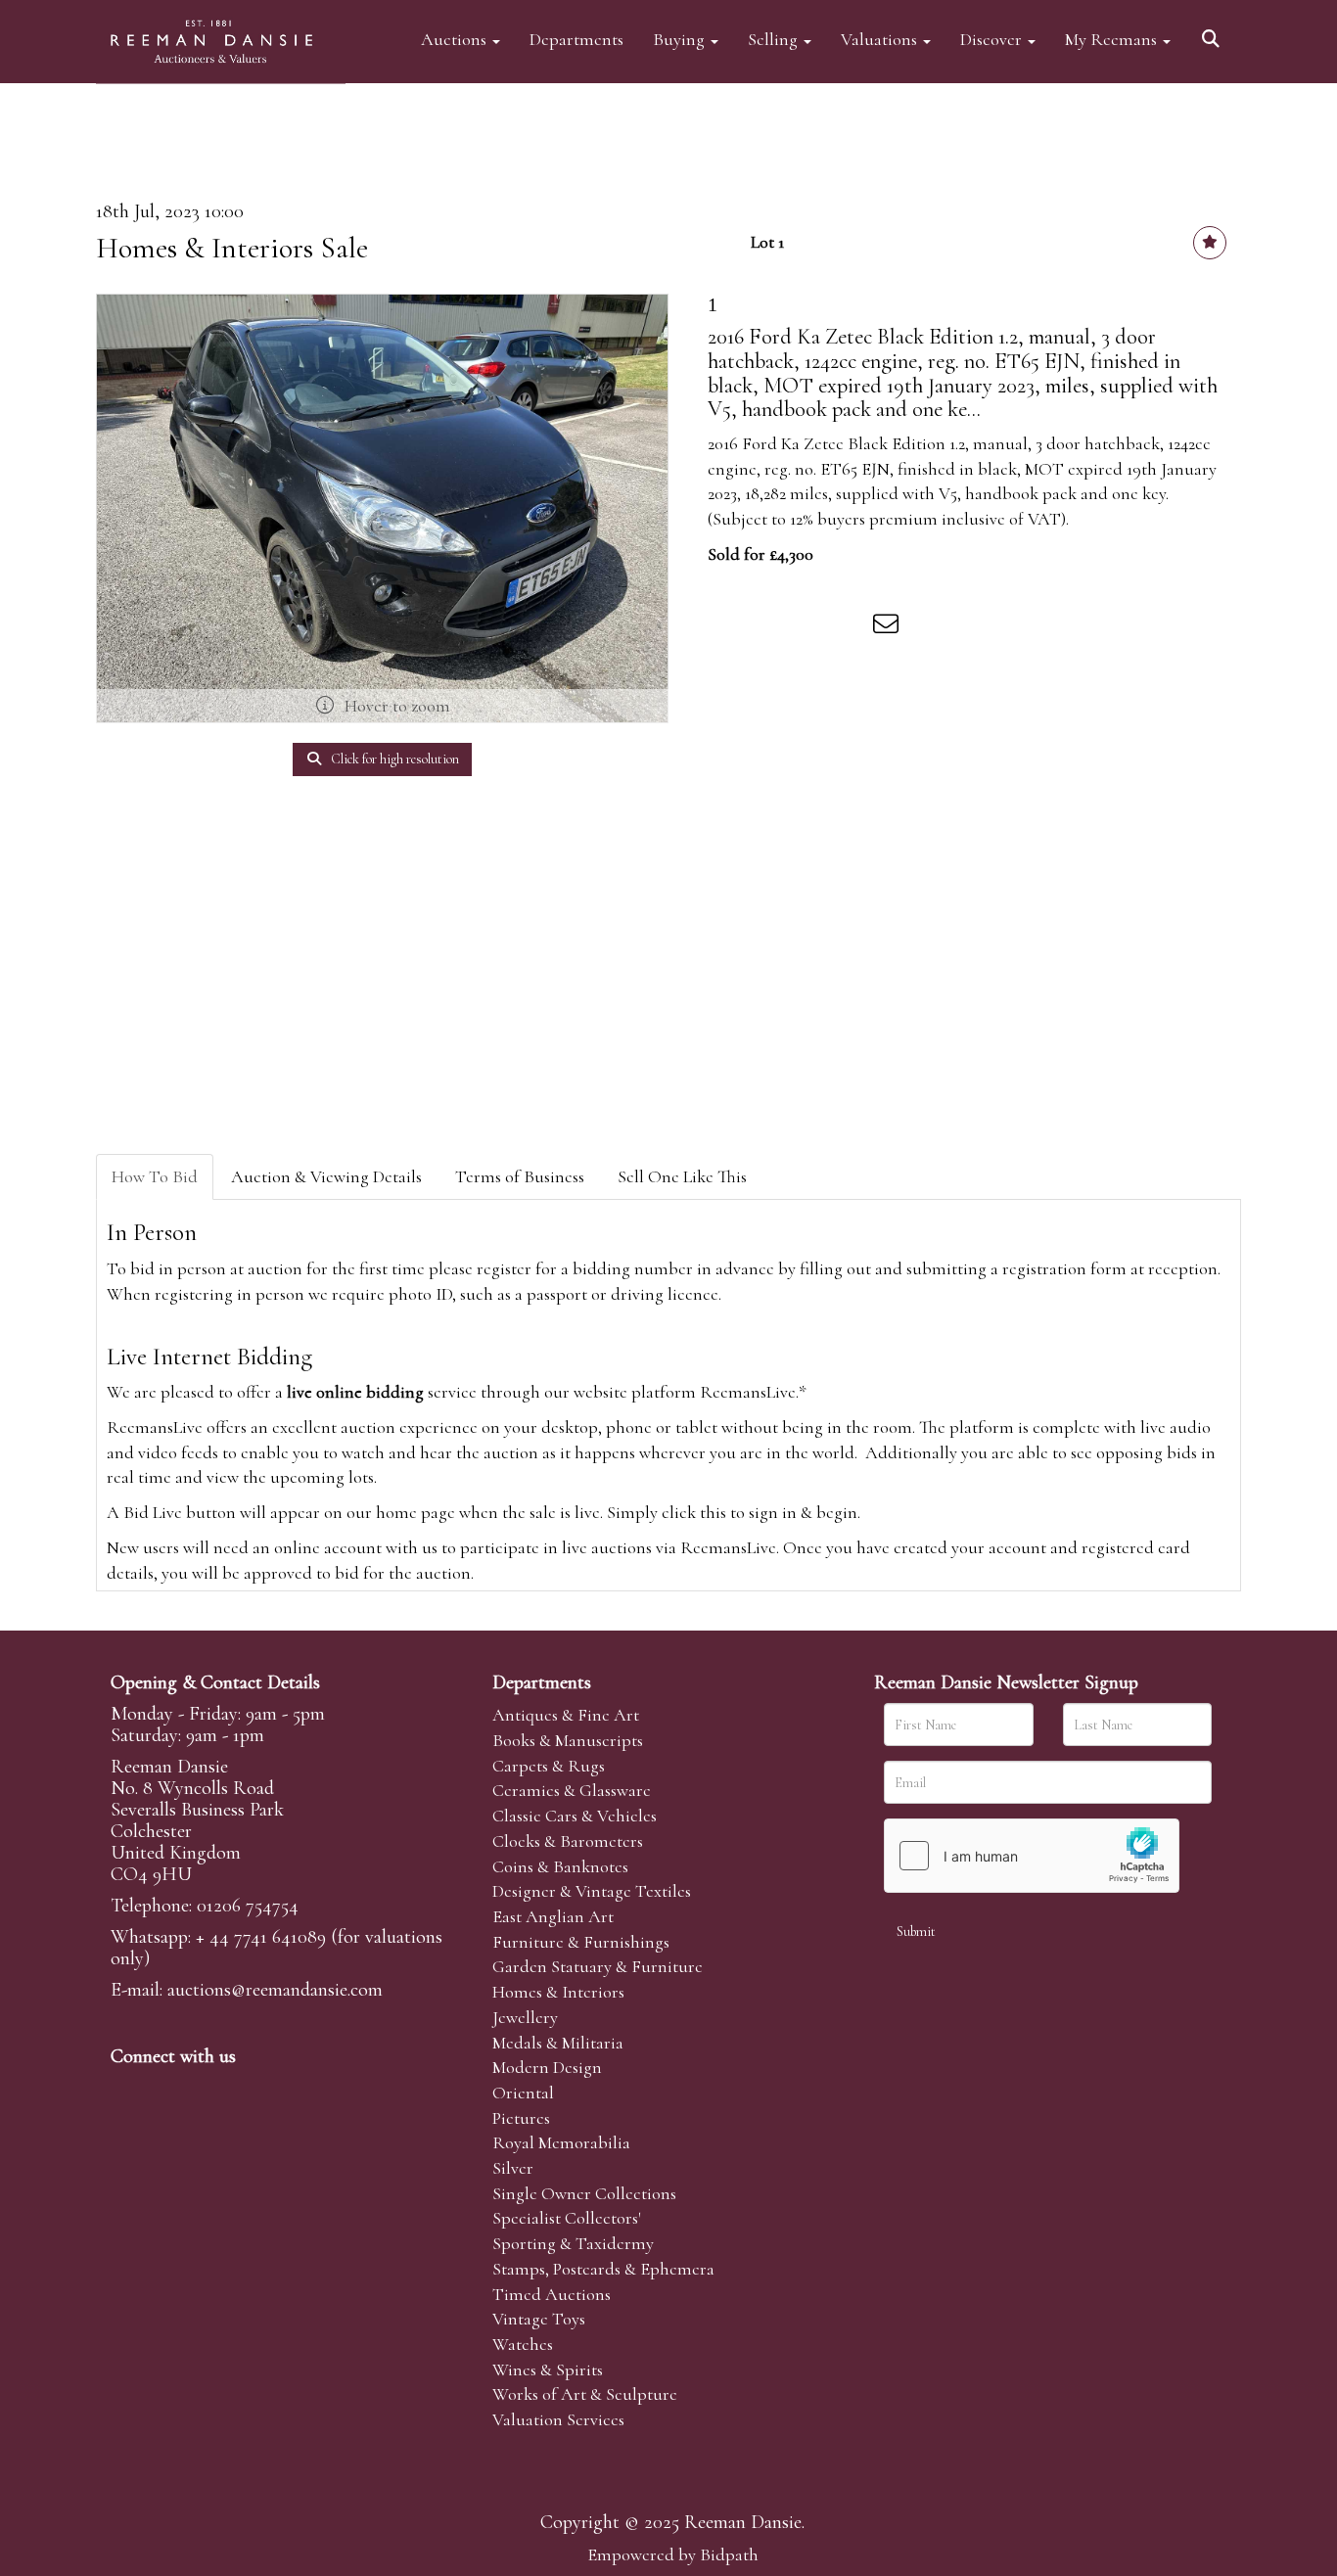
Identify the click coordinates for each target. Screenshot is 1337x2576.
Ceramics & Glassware (572, 1790)
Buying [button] (681, 39)
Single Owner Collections (584, 2193)
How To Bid (155, 1176)
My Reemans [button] (1113, 39)
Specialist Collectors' (567, 2218)
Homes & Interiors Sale (232, 248)
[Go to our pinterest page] (210, 2090)
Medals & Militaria (558, 2043)
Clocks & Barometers (568, 1841)
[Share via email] (889, 627)
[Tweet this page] (767, 627)
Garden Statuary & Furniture (598, 1966)
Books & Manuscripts (568, 1740)
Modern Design (547, 2067)
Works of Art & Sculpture (585, 2394)
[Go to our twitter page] (170, 2090)
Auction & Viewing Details (326, 1176)
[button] (1214, 32)
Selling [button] (775, 39)
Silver (513, 2168)
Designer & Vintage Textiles (592, 1891)
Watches (523, 2344)
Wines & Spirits (548, 2369)
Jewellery (525, 2017)
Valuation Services (558, 2419)
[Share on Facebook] (726, 627)
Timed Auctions (552, 2294)
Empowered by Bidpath (673, 2554)
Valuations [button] (881, 39)
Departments (576, 39)
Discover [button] (993, 39)
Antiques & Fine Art (566, 1715)
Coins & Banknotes (560, 1866)
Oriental (523, 2093)
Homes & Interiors (558, 1992)
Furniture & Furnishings (581, 1942)
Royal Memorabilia (561, 2142)
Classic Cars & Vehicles (575, 1816)
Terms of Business (520, 1176)
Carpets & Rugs (549, 1766)
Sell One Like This (682, 1176)
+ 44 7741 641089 (261, 1937)
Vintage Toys (539, 2319)
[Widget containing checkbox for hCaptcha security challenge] (1032, 1856)
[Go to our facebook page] (129, 2090)
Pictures (521, 2118)
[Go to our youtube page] (252, 2090)
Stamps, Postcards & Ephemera (603, 2269)
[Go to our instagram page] (849, 627)
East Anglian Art (553, 1916)
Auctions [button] (456, 39)
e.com (275, 1990)
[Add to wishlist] (1210, 243)
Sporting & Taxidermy (573, 2243)
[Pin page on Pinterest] (807, 627)
